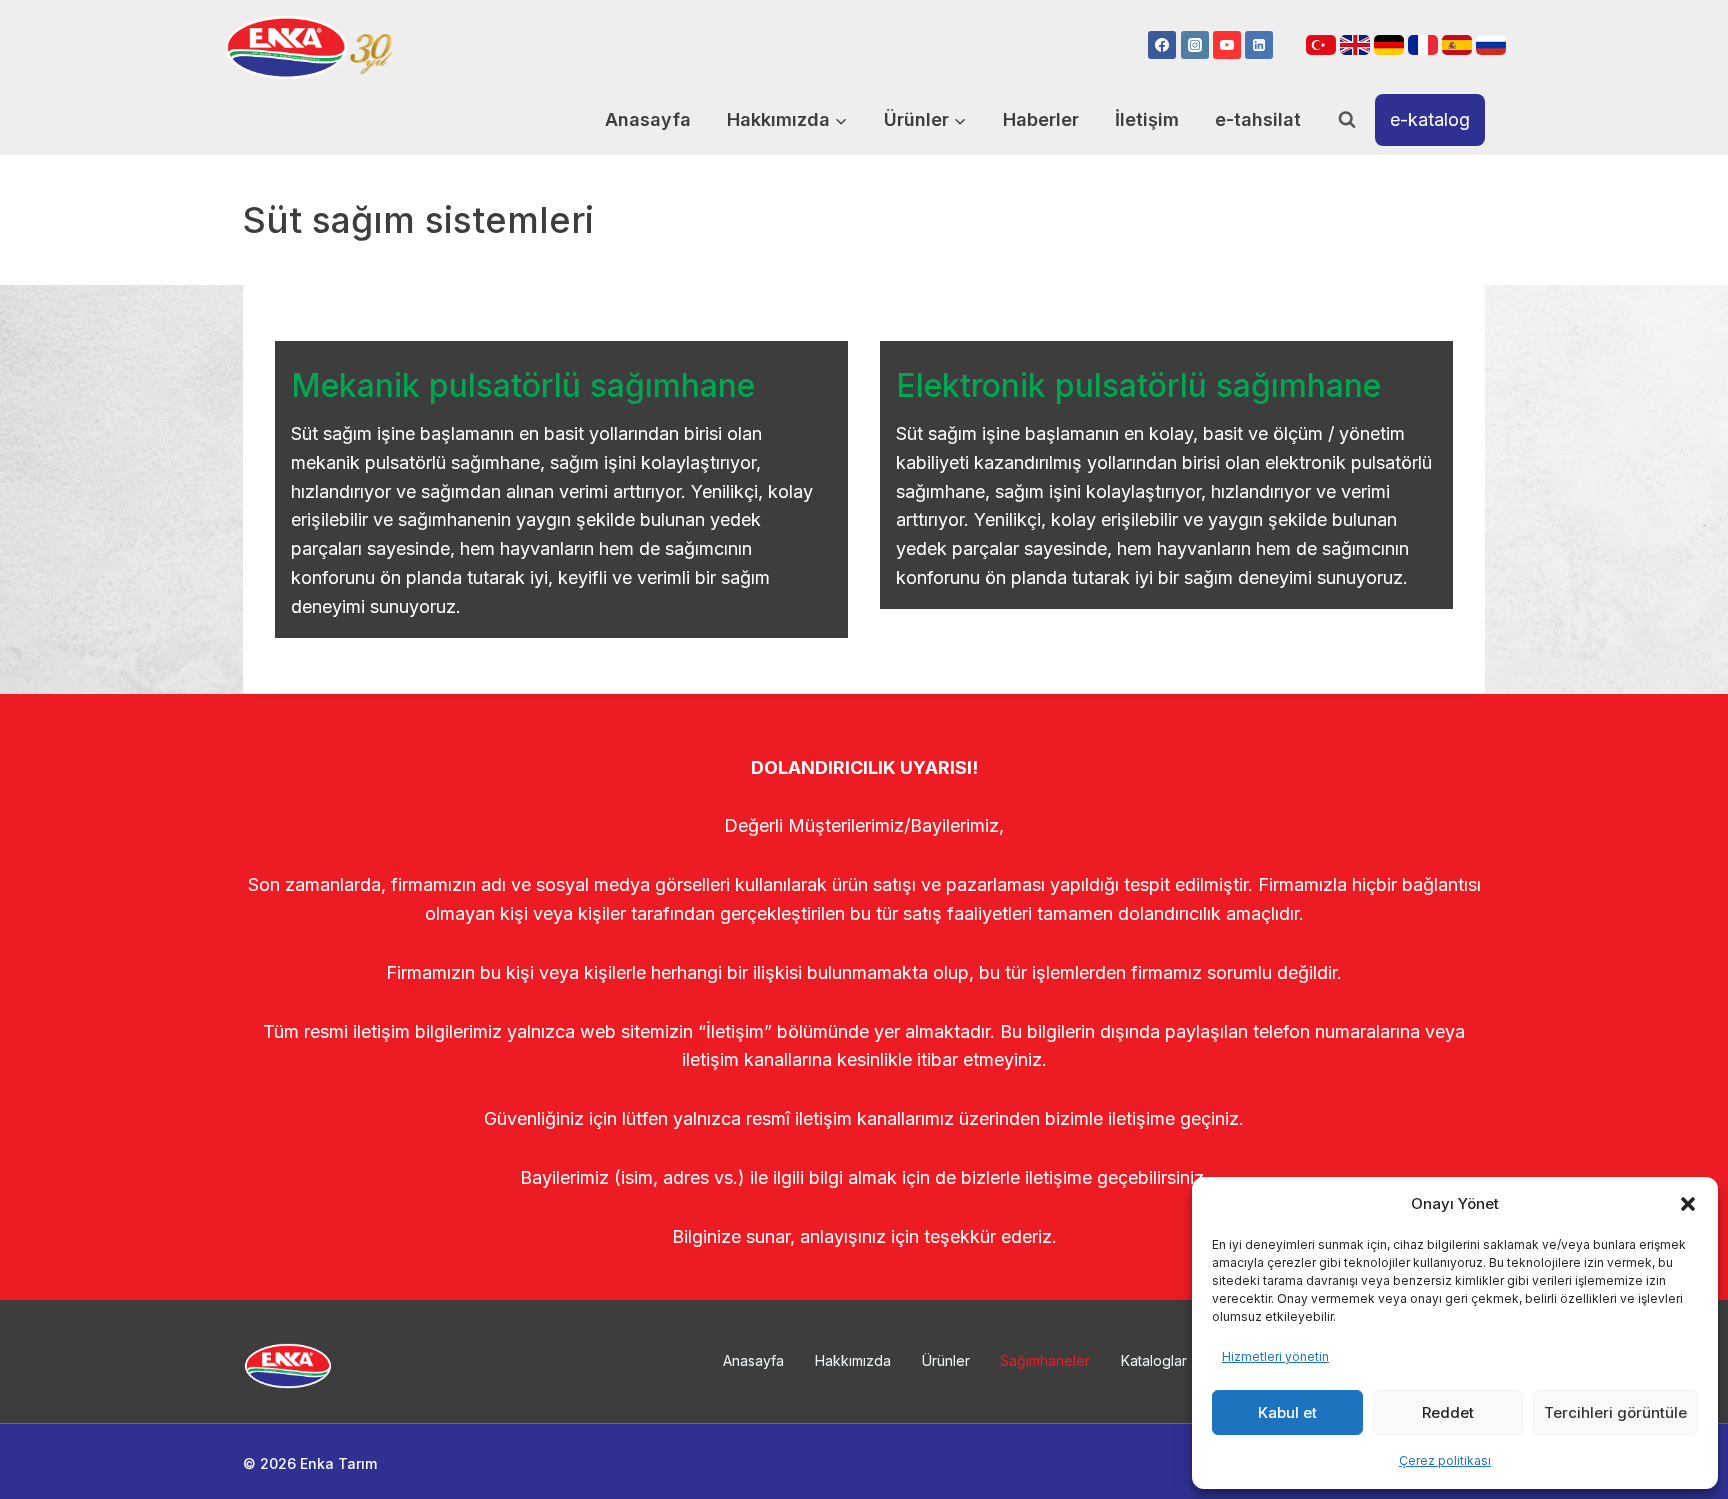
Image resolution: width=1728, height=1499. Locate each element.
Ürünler (946, 1360)
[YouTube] (1227, 45)
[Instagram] (1195, 45)
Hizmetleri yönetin (1275, 1356)
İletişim (1147, 119)
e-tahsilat (1258, 119)
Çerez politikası (1445, 1460)
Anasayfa (648, 119)
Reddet (1448, 1412)
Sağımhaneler (1045, 1360)
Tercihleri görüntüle (1615, 1412)
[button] (1688, 1204)
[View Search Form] (1347, 120)
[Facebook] (1162, 45)
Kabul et (1287, 1412)
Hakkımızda (853, 1360)
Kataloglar (1154, 1360)
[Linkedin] (1259, 45)
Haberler (1041, 119)
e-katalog (1430, 119)
